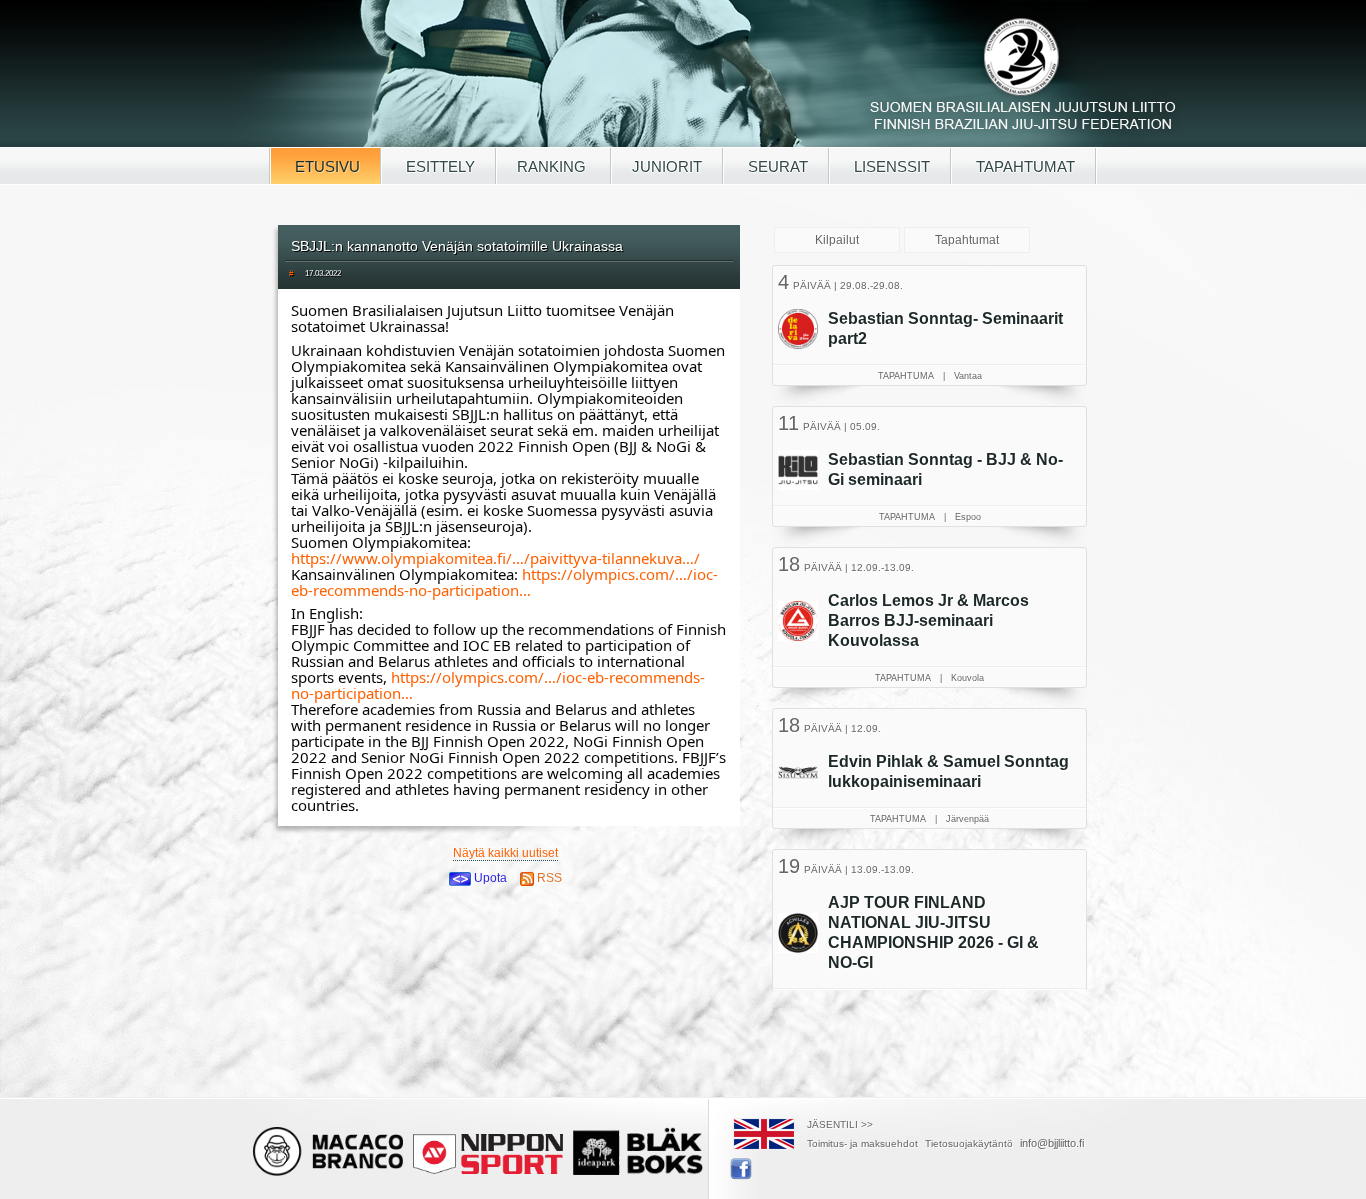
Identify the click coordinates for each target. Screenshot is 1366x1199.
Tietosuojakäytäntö (969, 1143)
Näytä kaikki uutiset (505, 853)
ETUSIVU (325, 166)
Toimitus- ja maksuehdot (862, 1143)
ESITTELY (438, 166)
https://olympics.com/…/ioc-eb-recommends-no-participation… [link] (504, 582)
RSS (548, 878)
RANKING (553, 166)
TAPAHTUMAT (1023, 166)
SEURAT (776, 166)
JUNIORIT (667, 166)
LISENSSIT (890, 166)
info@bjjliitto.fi (1052, 1143)
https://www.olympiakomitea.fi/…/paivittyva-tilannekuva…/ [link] (495, 558)
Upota (489, 878)
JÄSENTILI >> (840, 1124)
